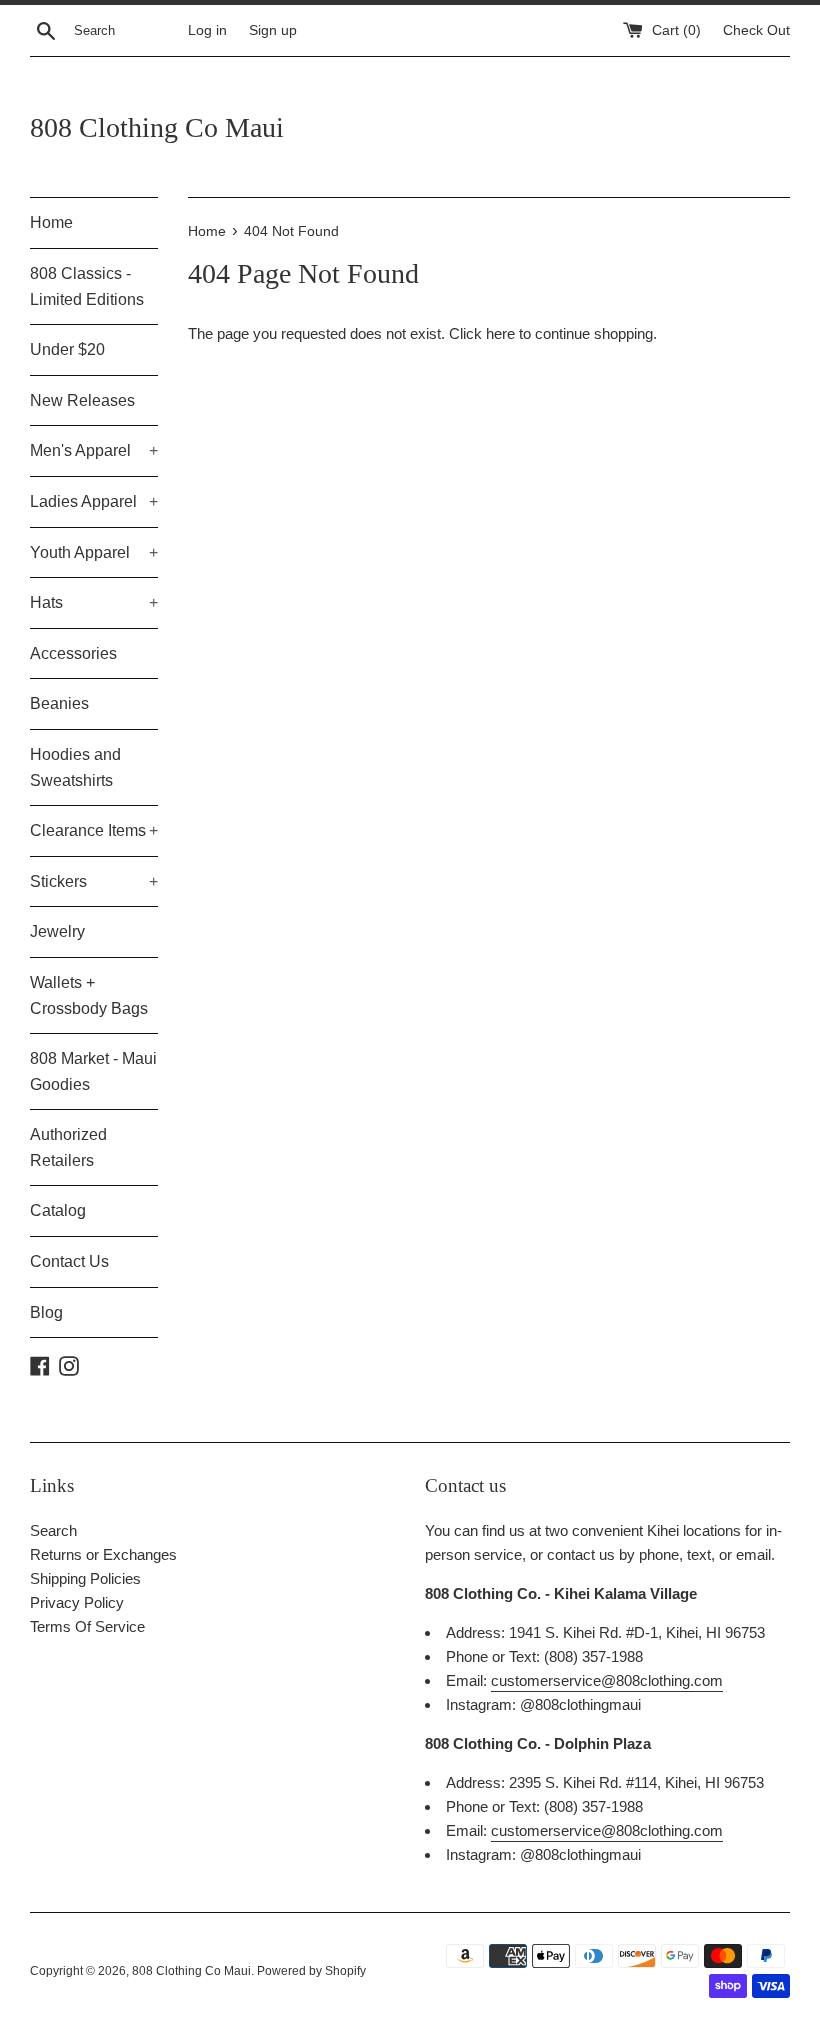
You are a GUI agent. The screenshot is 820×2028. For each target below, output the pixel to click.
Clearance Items (94, 830)
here (500, 333)
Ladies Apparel (94, 501)
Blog (46, 1312)
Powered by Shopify (311, 1971)
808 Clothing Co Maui (157, 127)
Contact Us (69, 1261)
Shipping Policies (85, 1578)
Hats (94, 602)
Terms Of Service (87, 1626)
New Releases (82, 400)
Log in (207, 30)
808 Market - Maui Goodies (93, 1071)
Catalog (58, 1210)
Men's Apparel (94, 450)
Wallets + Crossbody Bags (89, 995)
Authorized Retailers (68, 1147)
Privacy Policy (77, 1602)
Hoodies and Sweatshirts (75, 767)
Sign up (273, 30)
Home (51, 222)
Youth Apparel (94, 552)
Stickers (94, 881)
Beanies (59, 703)
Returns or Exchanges (103, 1554)
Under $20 (67, 349)
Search (53, 1530)
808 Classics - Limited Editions (87, 286)
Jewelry (57, 931)
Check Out (756, 30)
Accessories (73, 653)
